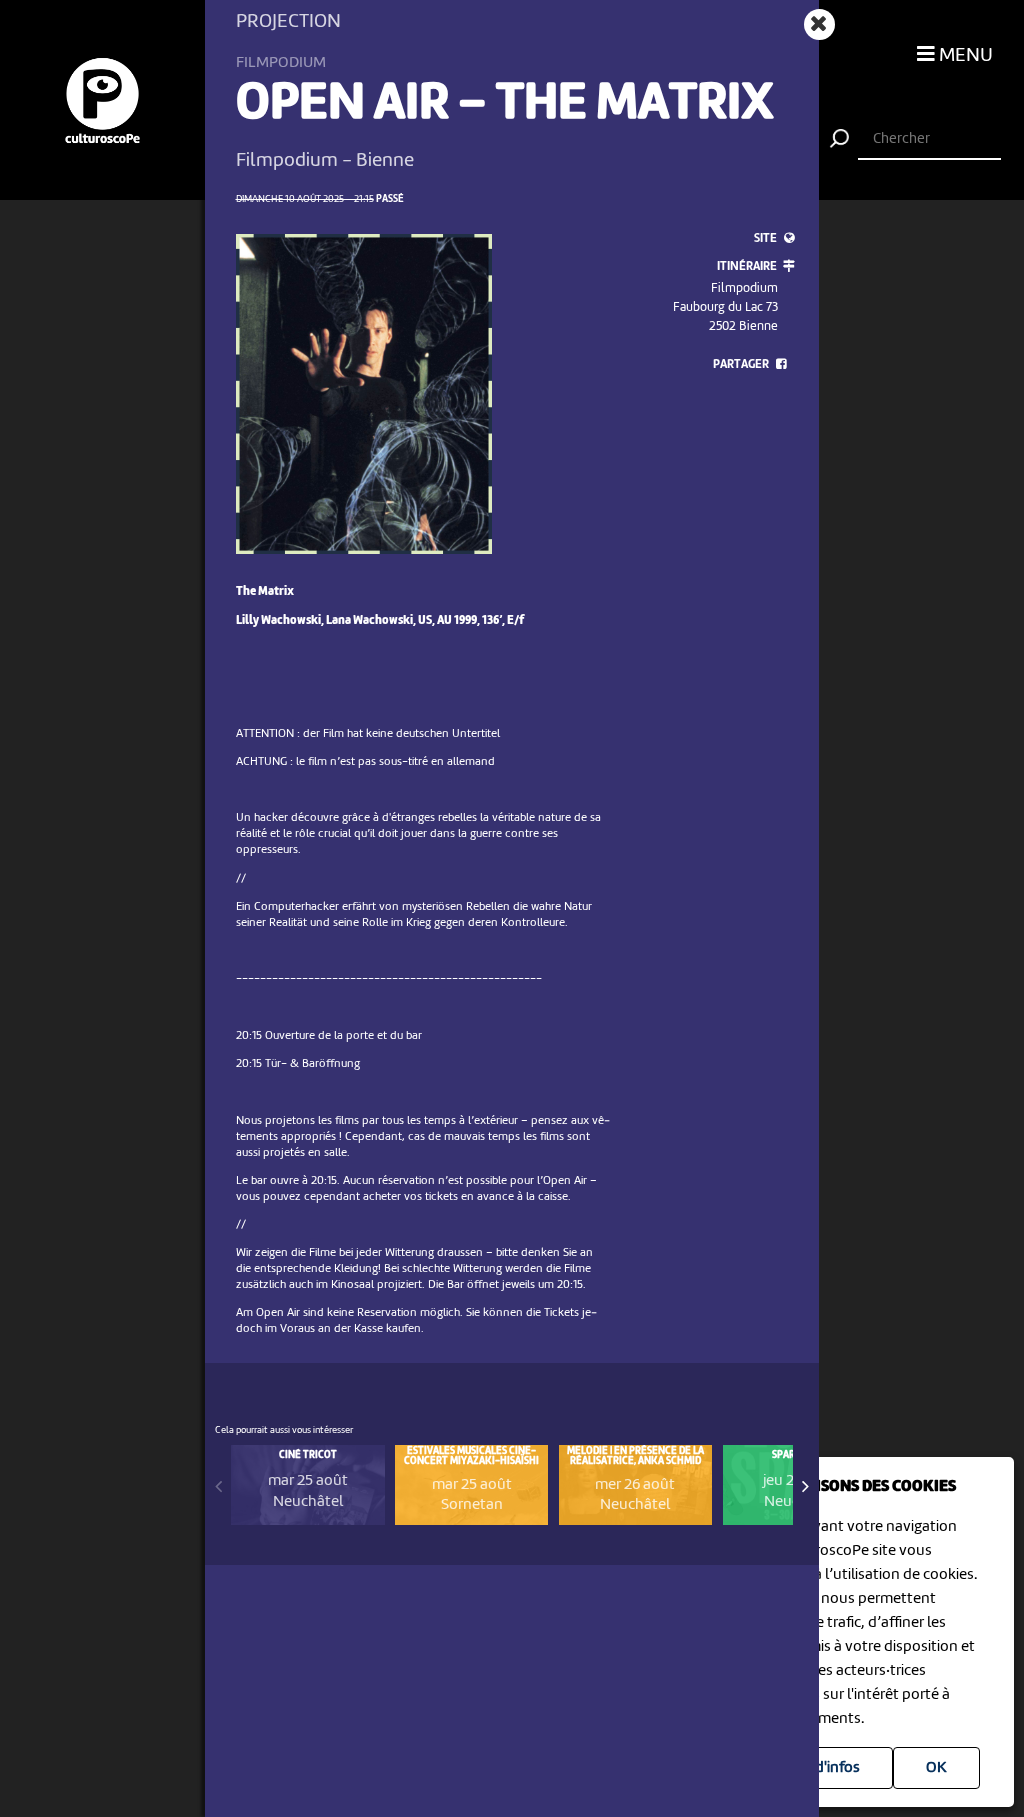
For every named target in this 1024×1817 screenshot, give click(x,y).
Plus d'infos (821, 1768)
